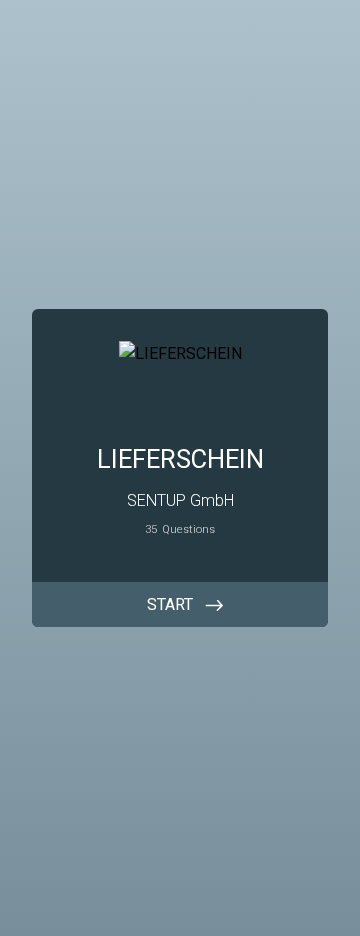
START (170, 604)
